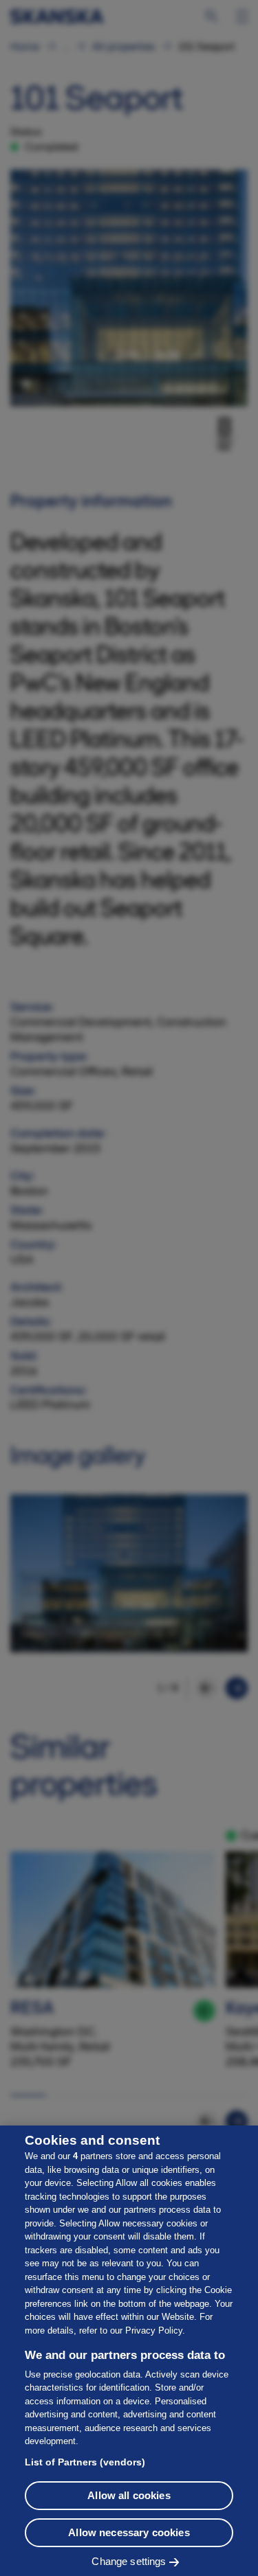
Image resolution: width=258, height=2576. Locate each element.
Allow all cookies (129, 2495)
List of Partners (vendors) (85, 2462)
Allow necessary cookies (129, 2532)
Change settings (129, 2561)
